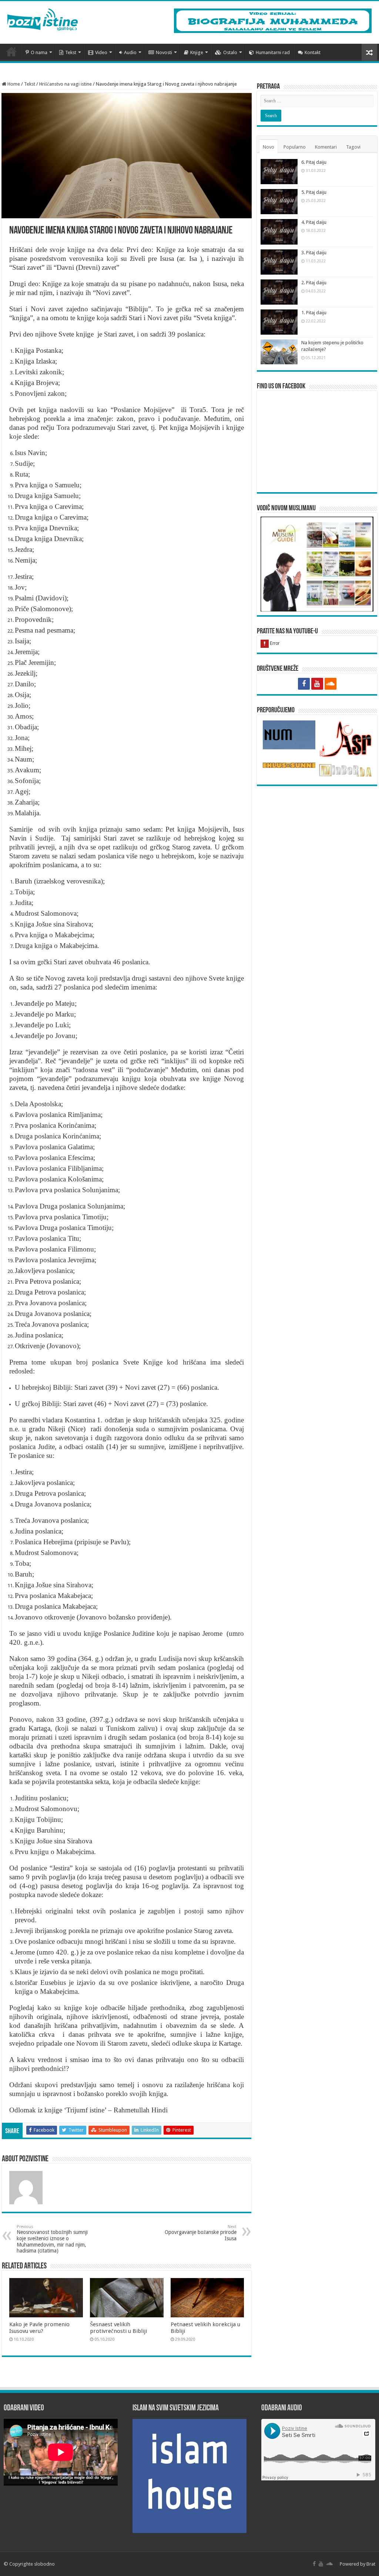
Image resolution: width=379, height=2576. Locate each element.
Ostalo (230, 52)
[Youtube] (317, 684)
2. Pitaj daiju (314, 283)
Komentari (326, 147)
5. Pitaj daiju (314, 192)
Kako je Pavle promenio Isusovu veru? (39, 2328)
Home (13, 84)
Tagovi (353, 147)
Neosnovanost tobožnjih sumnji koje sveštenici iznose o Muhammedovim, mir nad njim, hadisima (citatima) (52, 2239)
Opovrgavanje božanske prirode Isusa (201, 2233)
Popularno (295, 147)
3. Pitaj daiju (314, 253)
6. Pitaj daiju (314, 162)
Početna (11, 52)
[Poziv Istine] (43, 18)
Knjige (197, 52)
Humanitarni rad (273, 52)
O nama (39, 52)
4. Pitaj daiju (314, 222)
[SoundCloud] (331, 684)
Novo (269, 147)
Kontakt (313, 52)
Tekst (71, 52)
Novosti (164, 52)
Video (101, 52)
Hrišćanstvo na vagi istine (66, 84)
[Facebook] (304, 684)
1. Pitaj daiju (314, 313)
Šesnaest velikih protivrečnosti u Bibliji (118, 2328)
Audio (130, 52)
